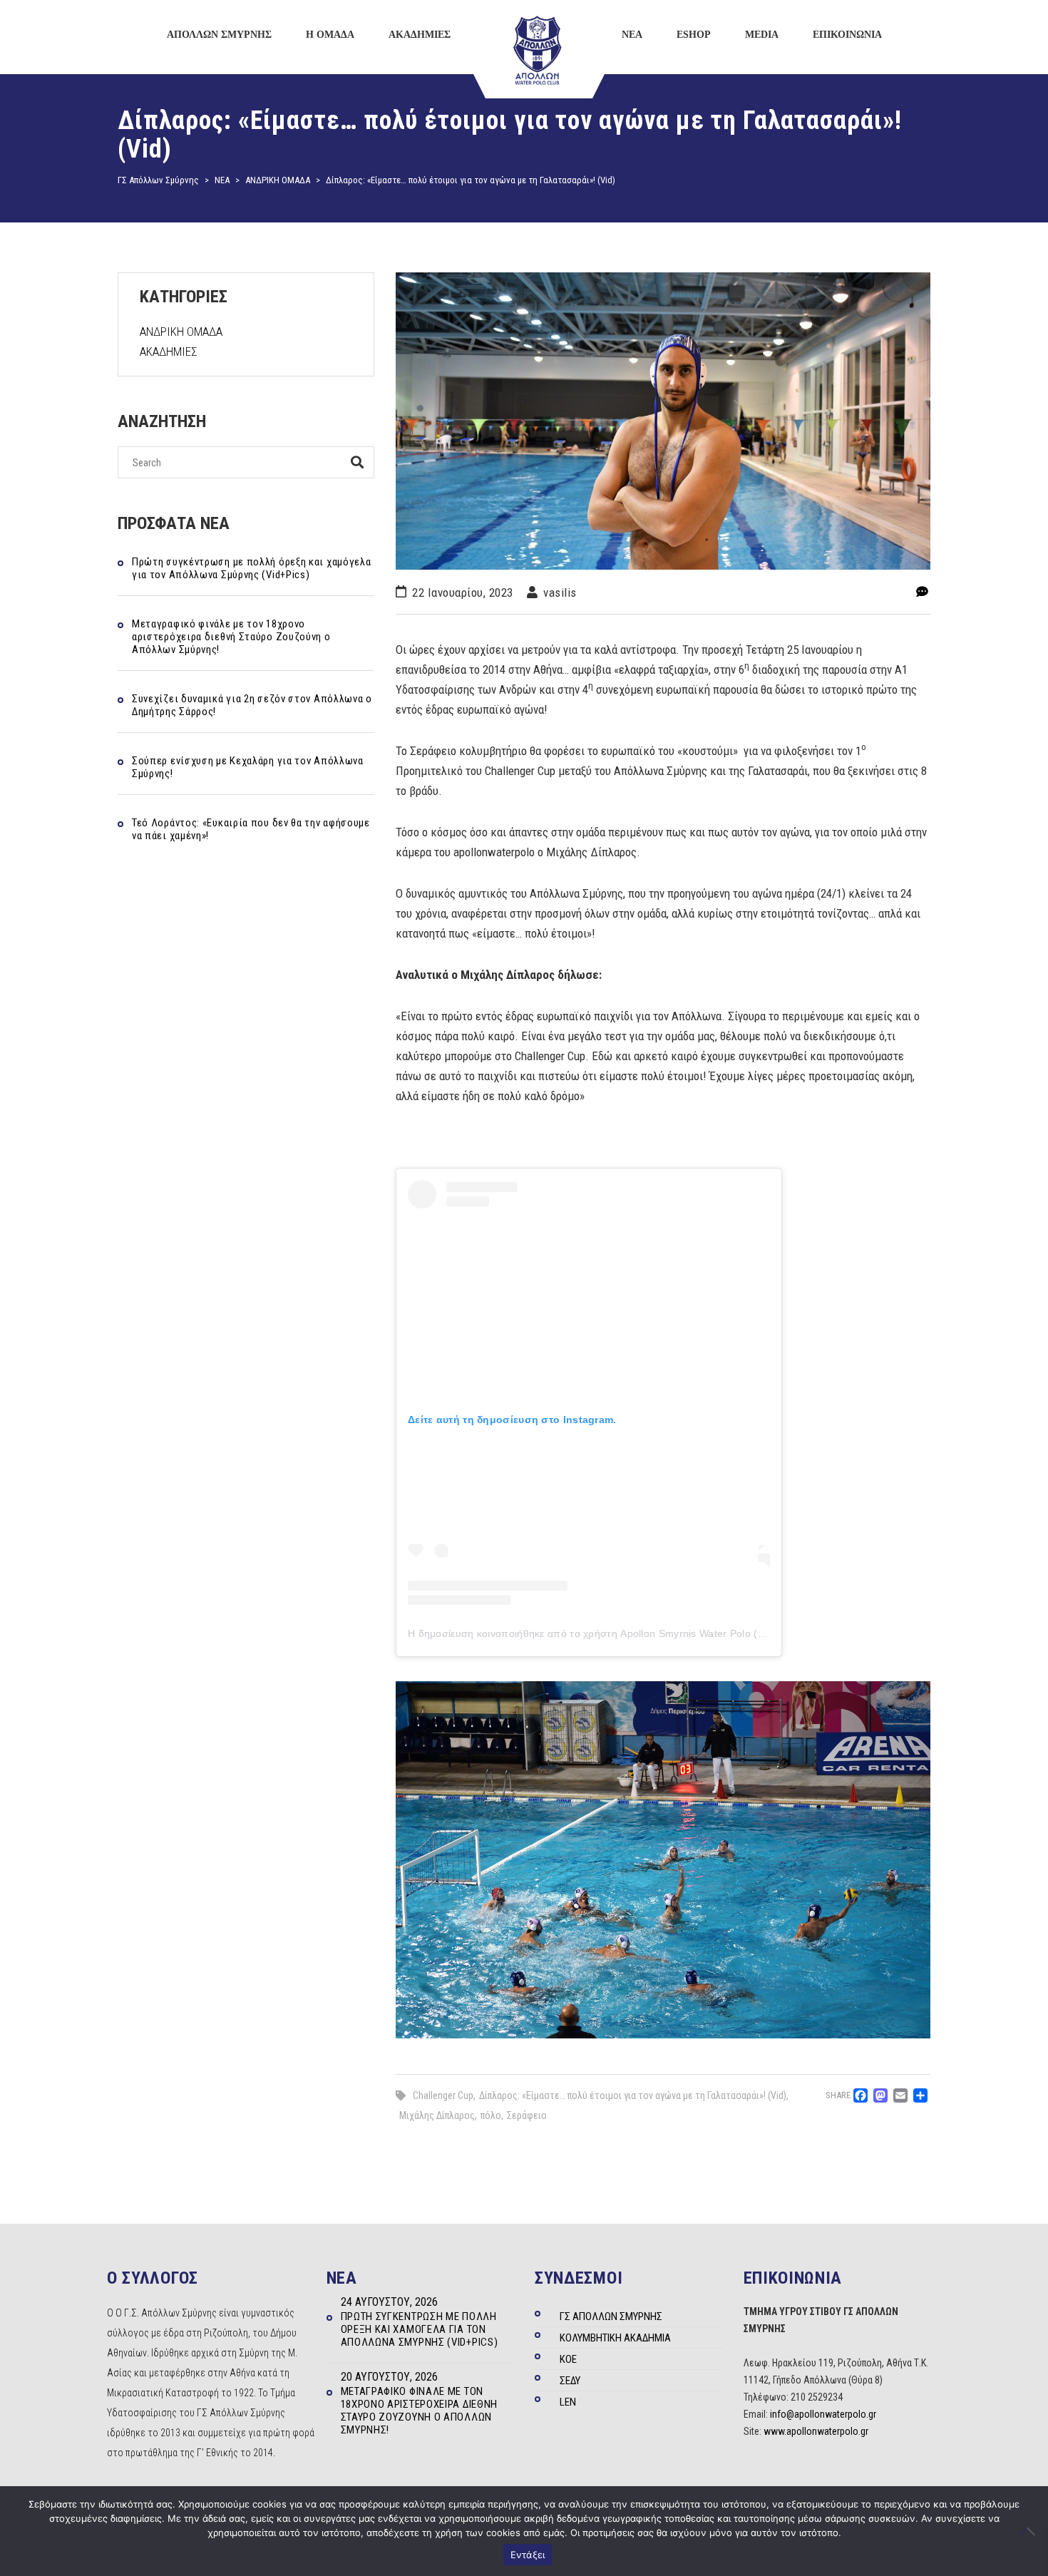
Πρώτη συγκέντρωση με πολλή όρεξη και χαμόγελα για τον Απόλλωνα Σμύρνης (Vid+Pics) (252, 568)
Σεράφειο (527, 2115)
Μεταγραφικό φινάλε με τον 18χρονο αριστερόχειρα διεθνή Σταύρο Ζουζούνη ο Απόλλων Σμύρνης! (231, 637)
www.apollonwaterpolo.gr (816, 2431)
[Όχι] (1030, 2531)
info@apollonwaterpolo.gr (823, 2414)
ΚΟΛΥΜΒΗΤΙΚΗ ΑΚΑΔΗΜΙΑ (615, 2338)
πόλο (491, 2115)
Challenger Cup (443, 2095)
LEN (568, 2402)
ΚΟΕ (568, 2359)
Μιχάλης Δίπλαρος (437, 2115)
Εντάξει (528, 2555)
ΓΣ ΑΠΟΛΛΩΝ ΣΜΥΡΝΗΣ (611, 2316)
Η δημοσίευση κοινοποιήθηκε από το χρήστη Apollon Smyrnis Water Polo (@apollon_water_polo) (636, 1633)
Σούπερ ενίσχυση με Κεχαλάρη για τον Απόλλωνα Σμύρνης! (248, 767)
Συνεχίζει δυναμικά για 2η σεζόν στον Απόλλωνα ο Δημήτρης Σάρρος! (252, 705)
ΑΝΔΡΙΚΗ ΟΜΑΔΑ (181, 332)
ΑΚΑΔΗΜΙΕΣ (169, 351)
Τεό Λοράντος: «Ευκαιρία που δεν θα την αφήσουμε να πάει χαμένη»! (251, 829)
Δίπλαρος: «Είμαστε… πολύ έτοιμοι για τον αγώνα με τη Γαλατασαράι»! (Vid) (633, 2095)
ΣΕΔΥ (570, 2381)
